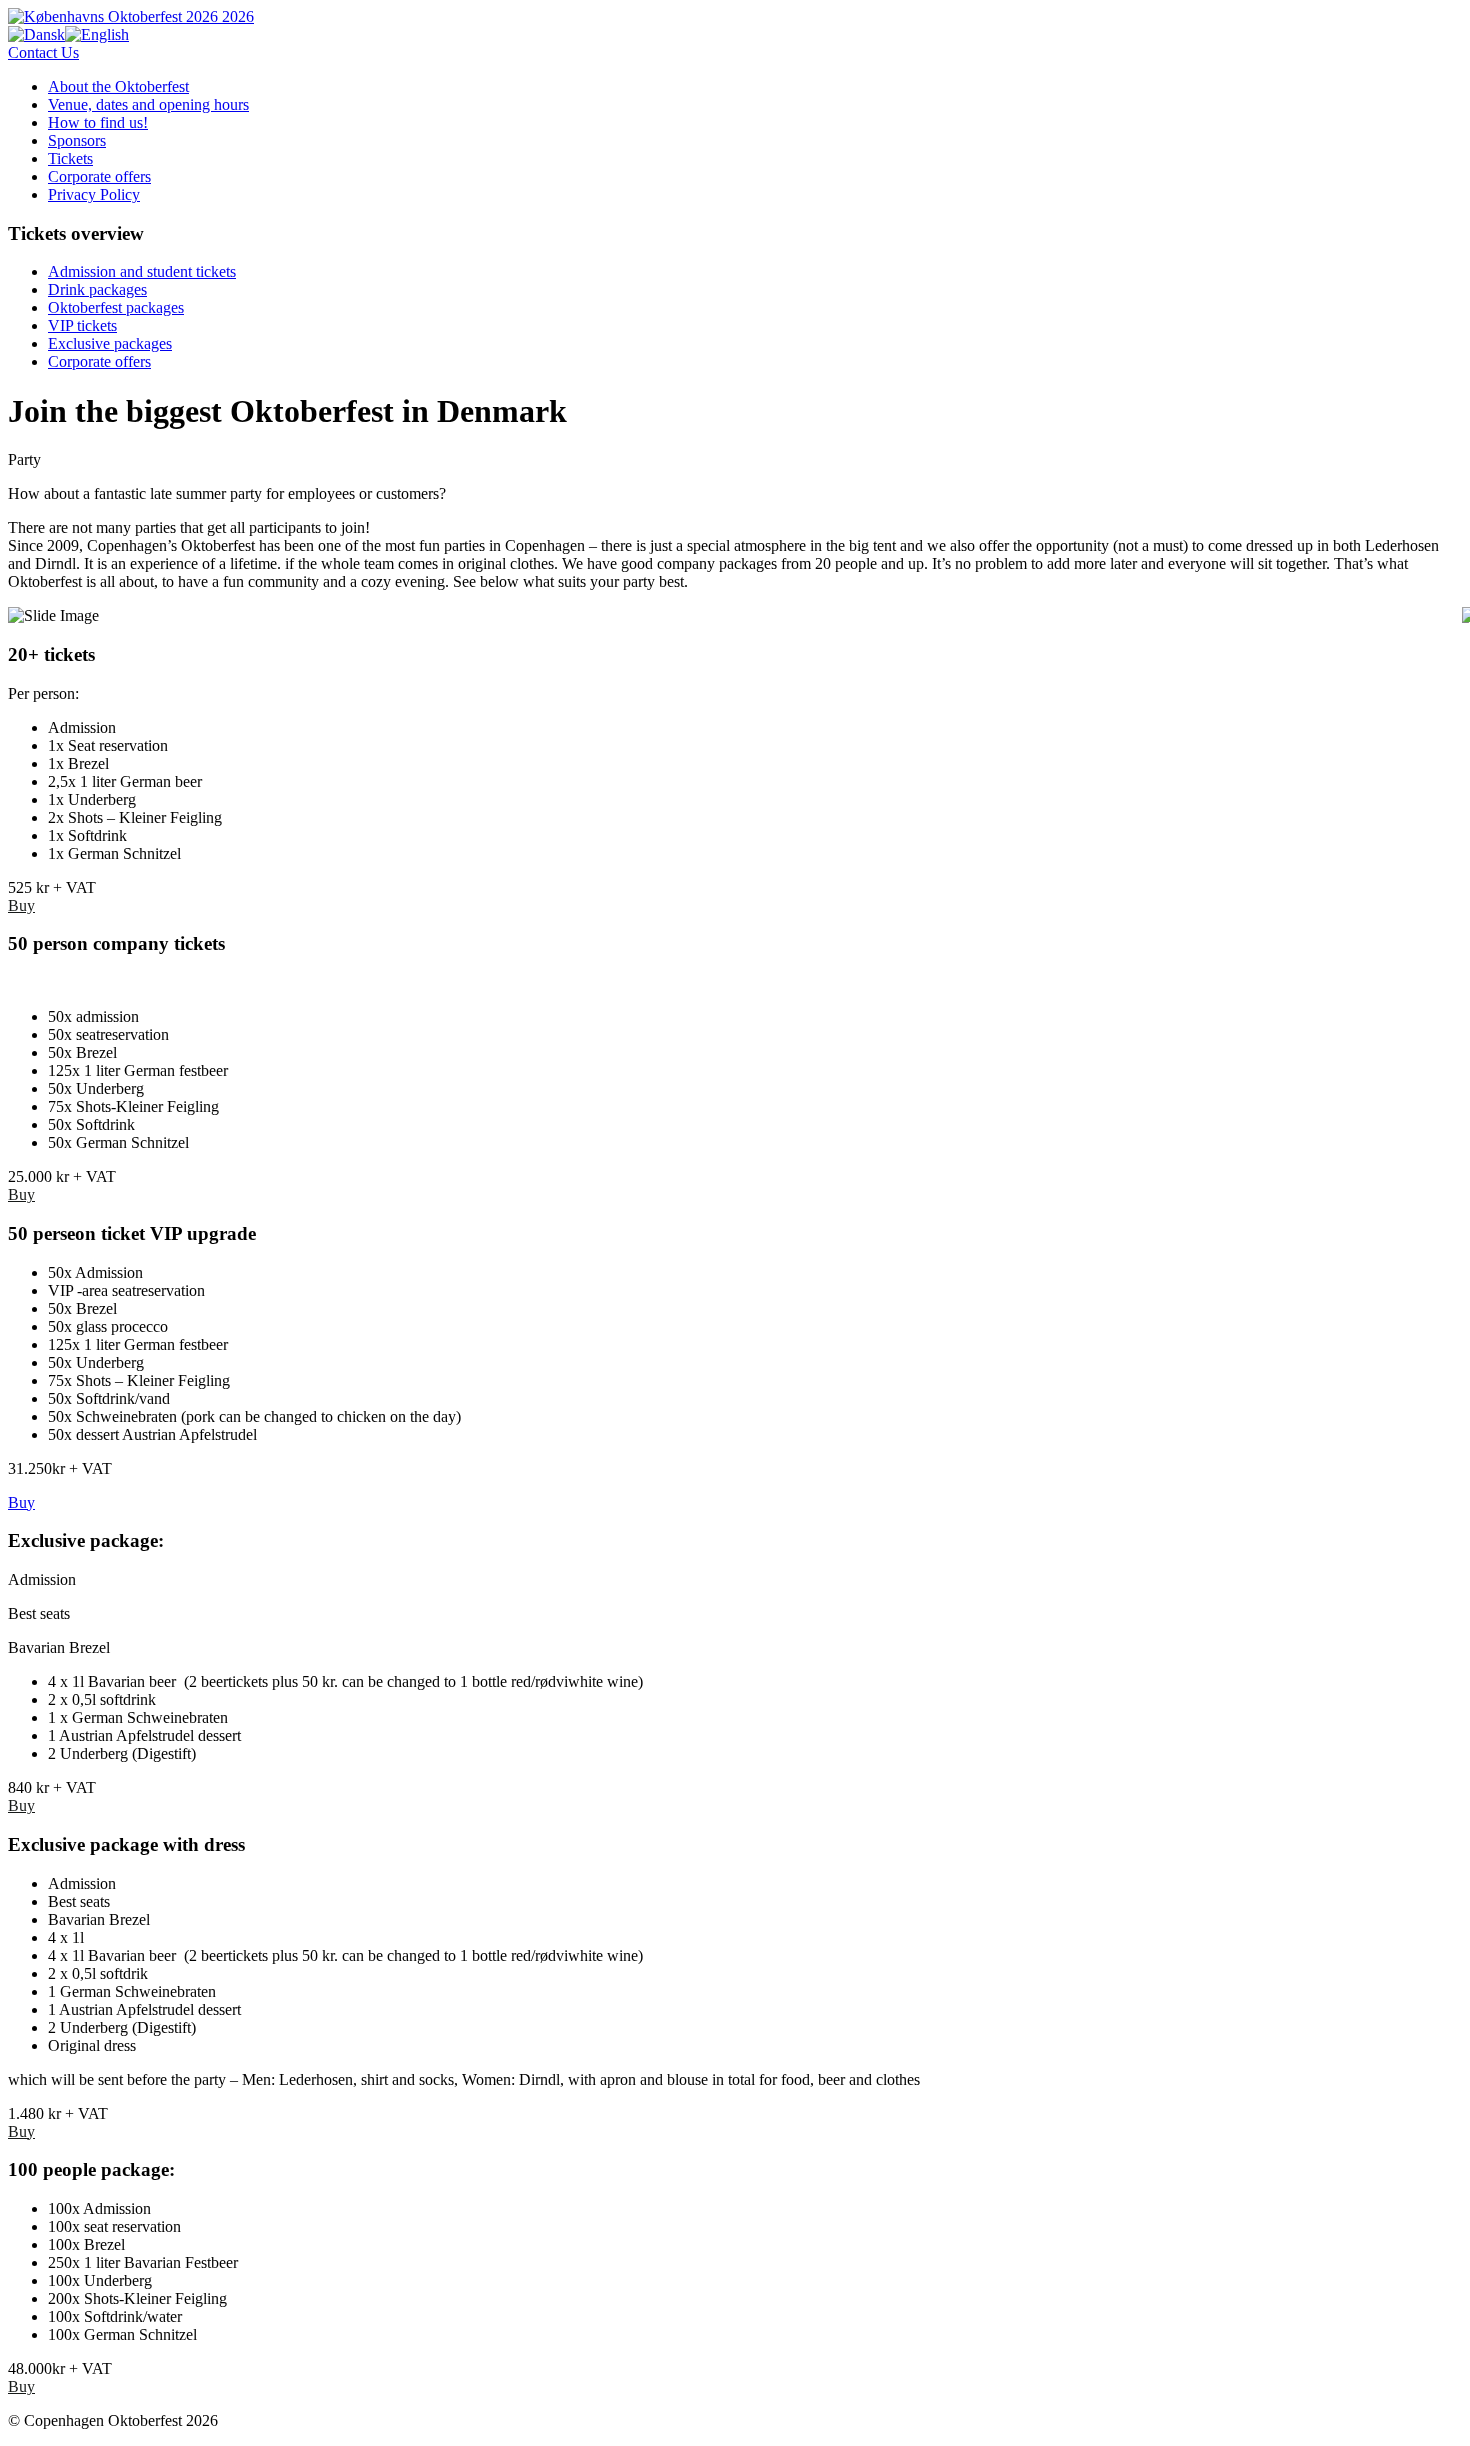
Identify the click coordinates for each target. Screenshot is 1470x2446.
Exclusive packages (110, 343)
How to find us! (98, 122)
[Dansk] (36, 34)
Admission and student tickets (142, 271)
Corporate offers (99, 176)
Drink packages (97, 289)
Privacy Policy (94, 194)
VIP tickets (82, 325)
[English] (97, 34)
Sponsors (77, 140)
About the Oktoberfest (118, 86)
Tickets (70, 158)
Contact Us (43, 52)
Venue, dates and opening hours (148, 104)
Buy (21, 905)
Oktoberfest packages (116, 307)
